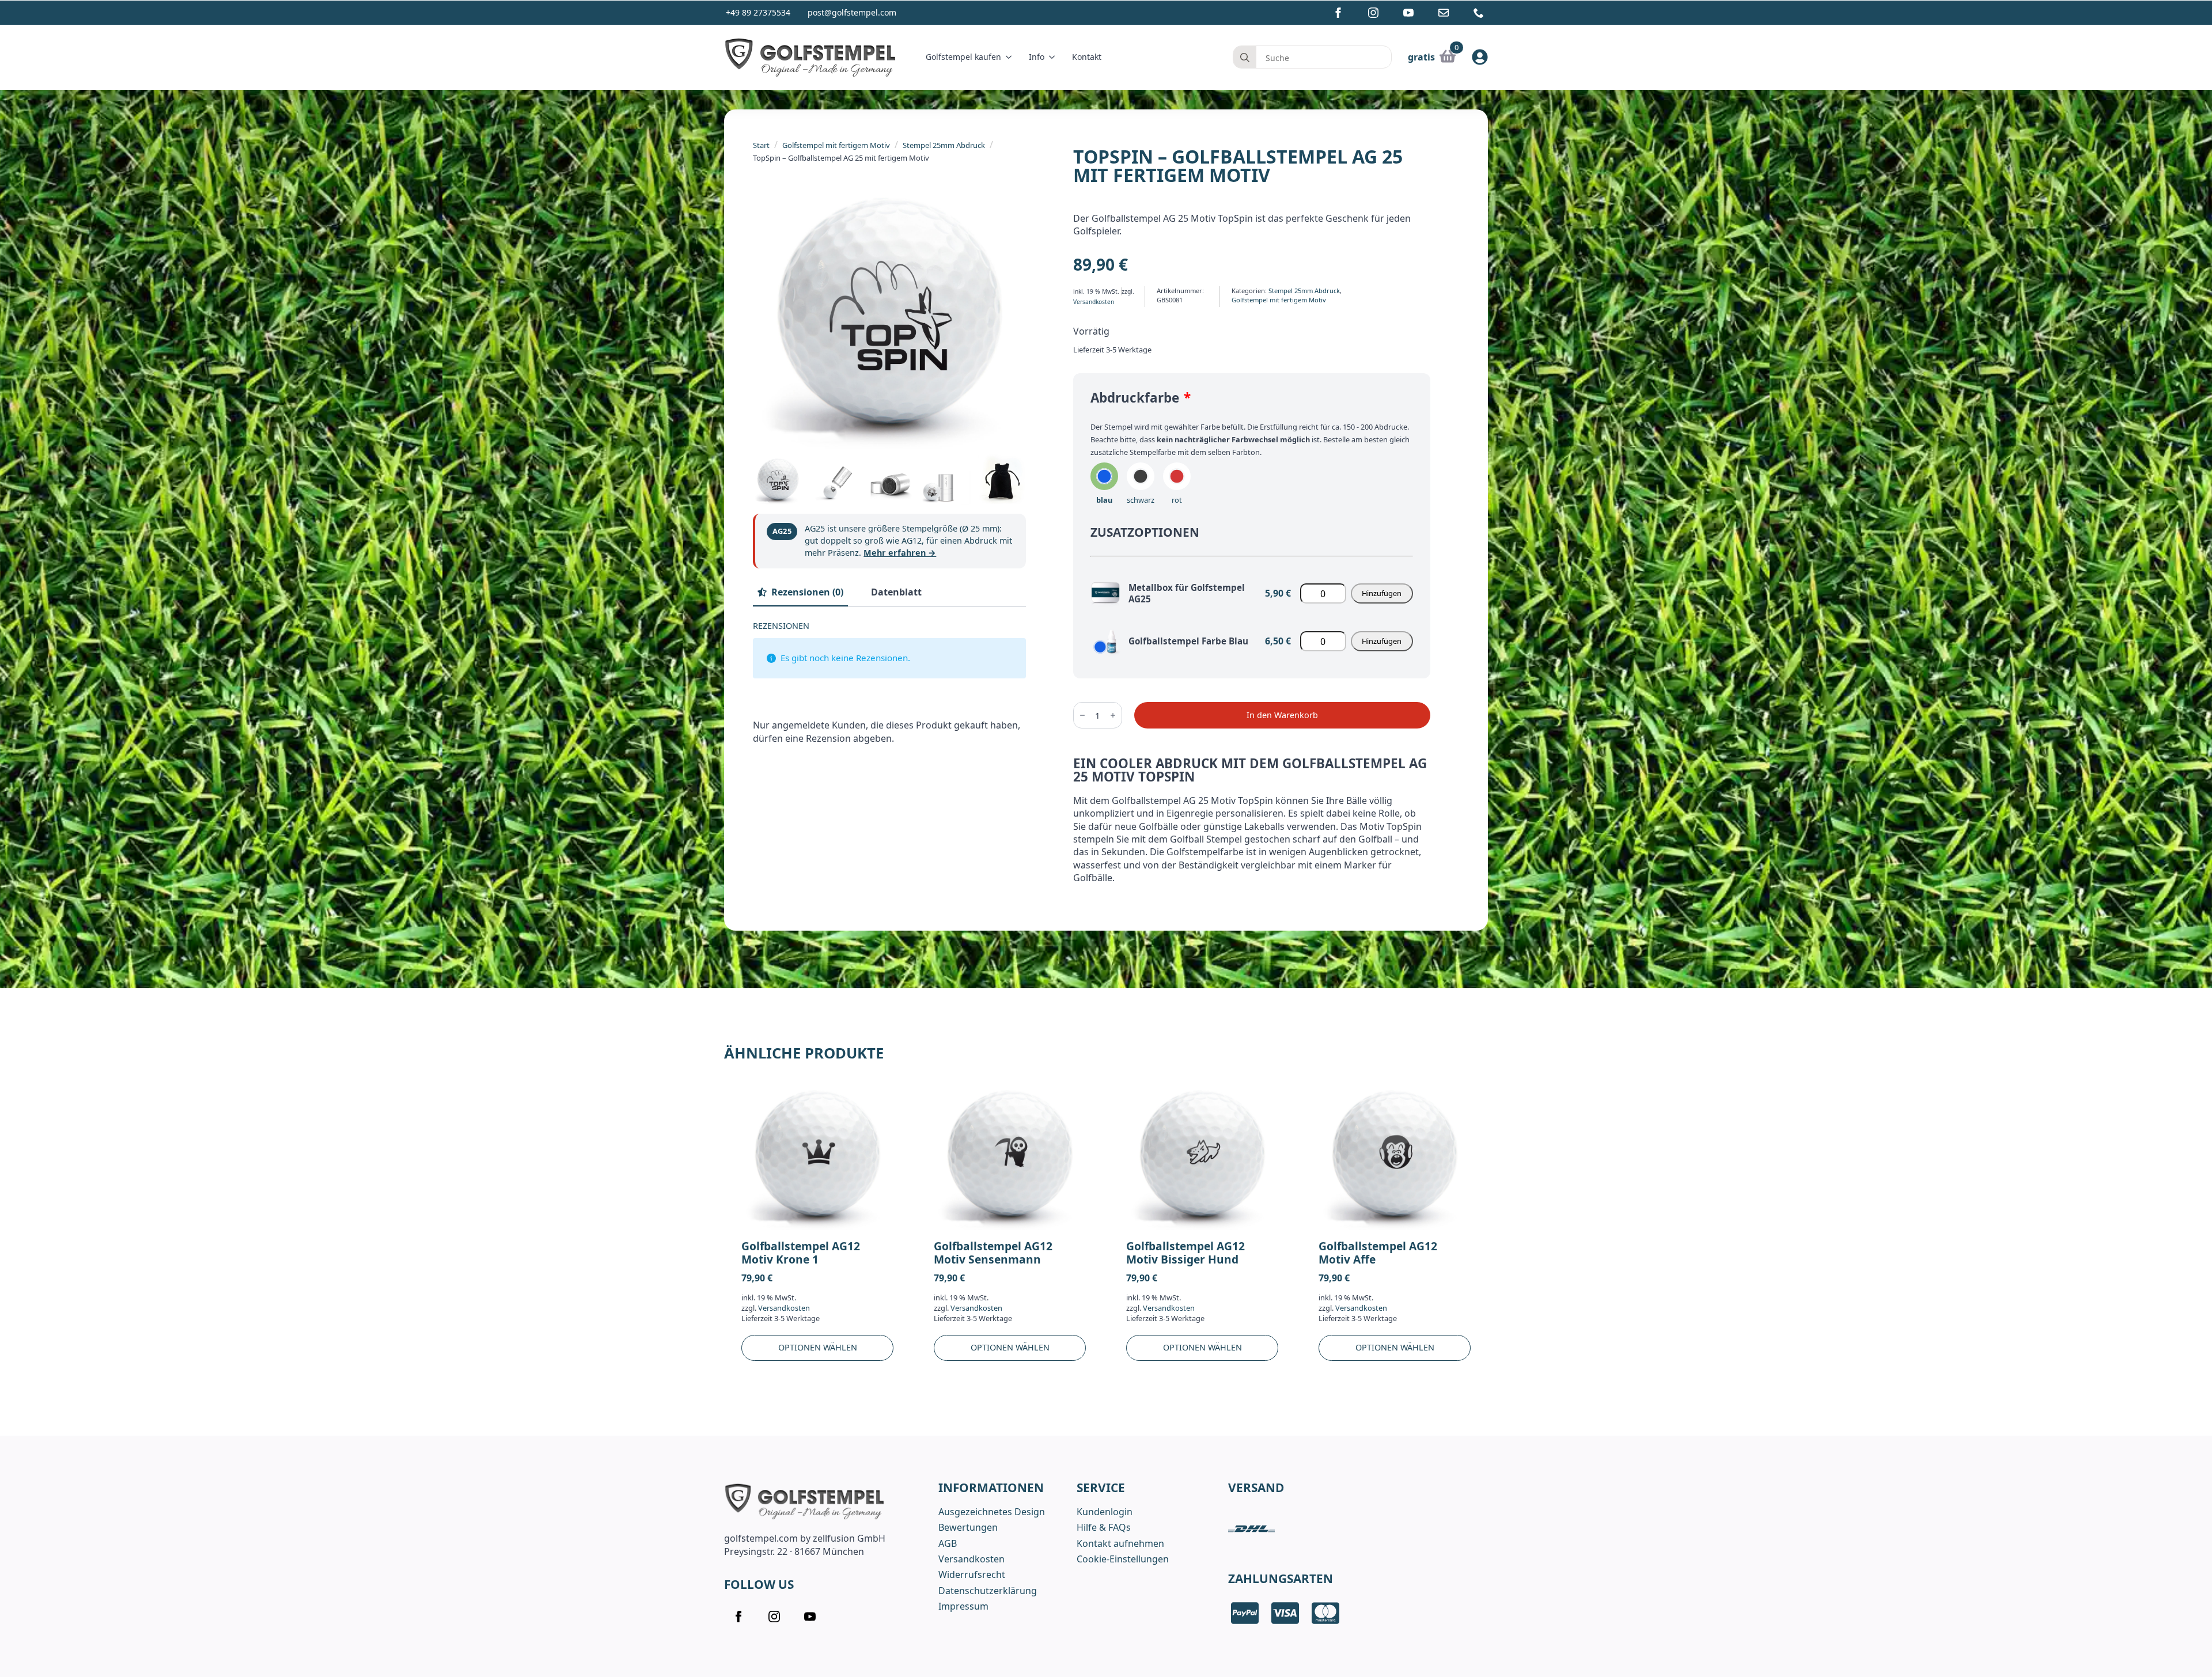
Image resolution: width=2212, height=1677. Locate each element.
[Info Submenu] (1054, 57)
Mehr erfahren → (900, 553)
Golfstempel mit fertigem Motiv (836, 145)
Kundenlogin (1105, 1512)
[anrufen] (1479, 13)
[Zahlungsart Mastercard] (1325, 1613)
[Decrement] (1082, 715)
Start (761, 145)
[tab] (800, 592)
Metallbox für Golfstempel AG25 (1187, 593)
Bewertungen (968, 1527)
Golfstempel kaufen (963, 57)
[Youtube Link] (1408, 13)
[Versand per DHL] (1251, 1529)
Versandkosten (1094, 302)
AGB (948, 1543)
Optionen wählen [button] (818, 1348)
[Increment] (1113, 715)
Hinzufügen (1382, 593)
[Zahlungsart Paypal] (1245, 1613)
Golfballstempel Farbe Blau (1188, 641)
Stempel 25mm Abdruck (944, 145)
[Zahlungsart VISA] (1285, 1613)
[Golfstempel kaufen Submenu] (1011, 57)
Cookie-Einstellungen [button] (1123, 1559)
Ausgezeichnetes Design (992, 1512)
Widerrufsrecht (972, 1574)
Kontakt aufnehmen (1120, 1543)
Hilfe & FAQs (1104, 1527)
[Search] (1245, 58)
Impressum (963, 1606)
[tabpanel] (889, 687)
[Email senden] (1444, 13)
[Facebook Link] (1338, 13)
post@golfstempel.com (852, 12)
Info (1037, 57)
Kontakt (1087, 57)
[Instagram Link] (1373, 13)
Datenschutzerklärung (988, 1591)
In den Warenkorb (1282, 715)
